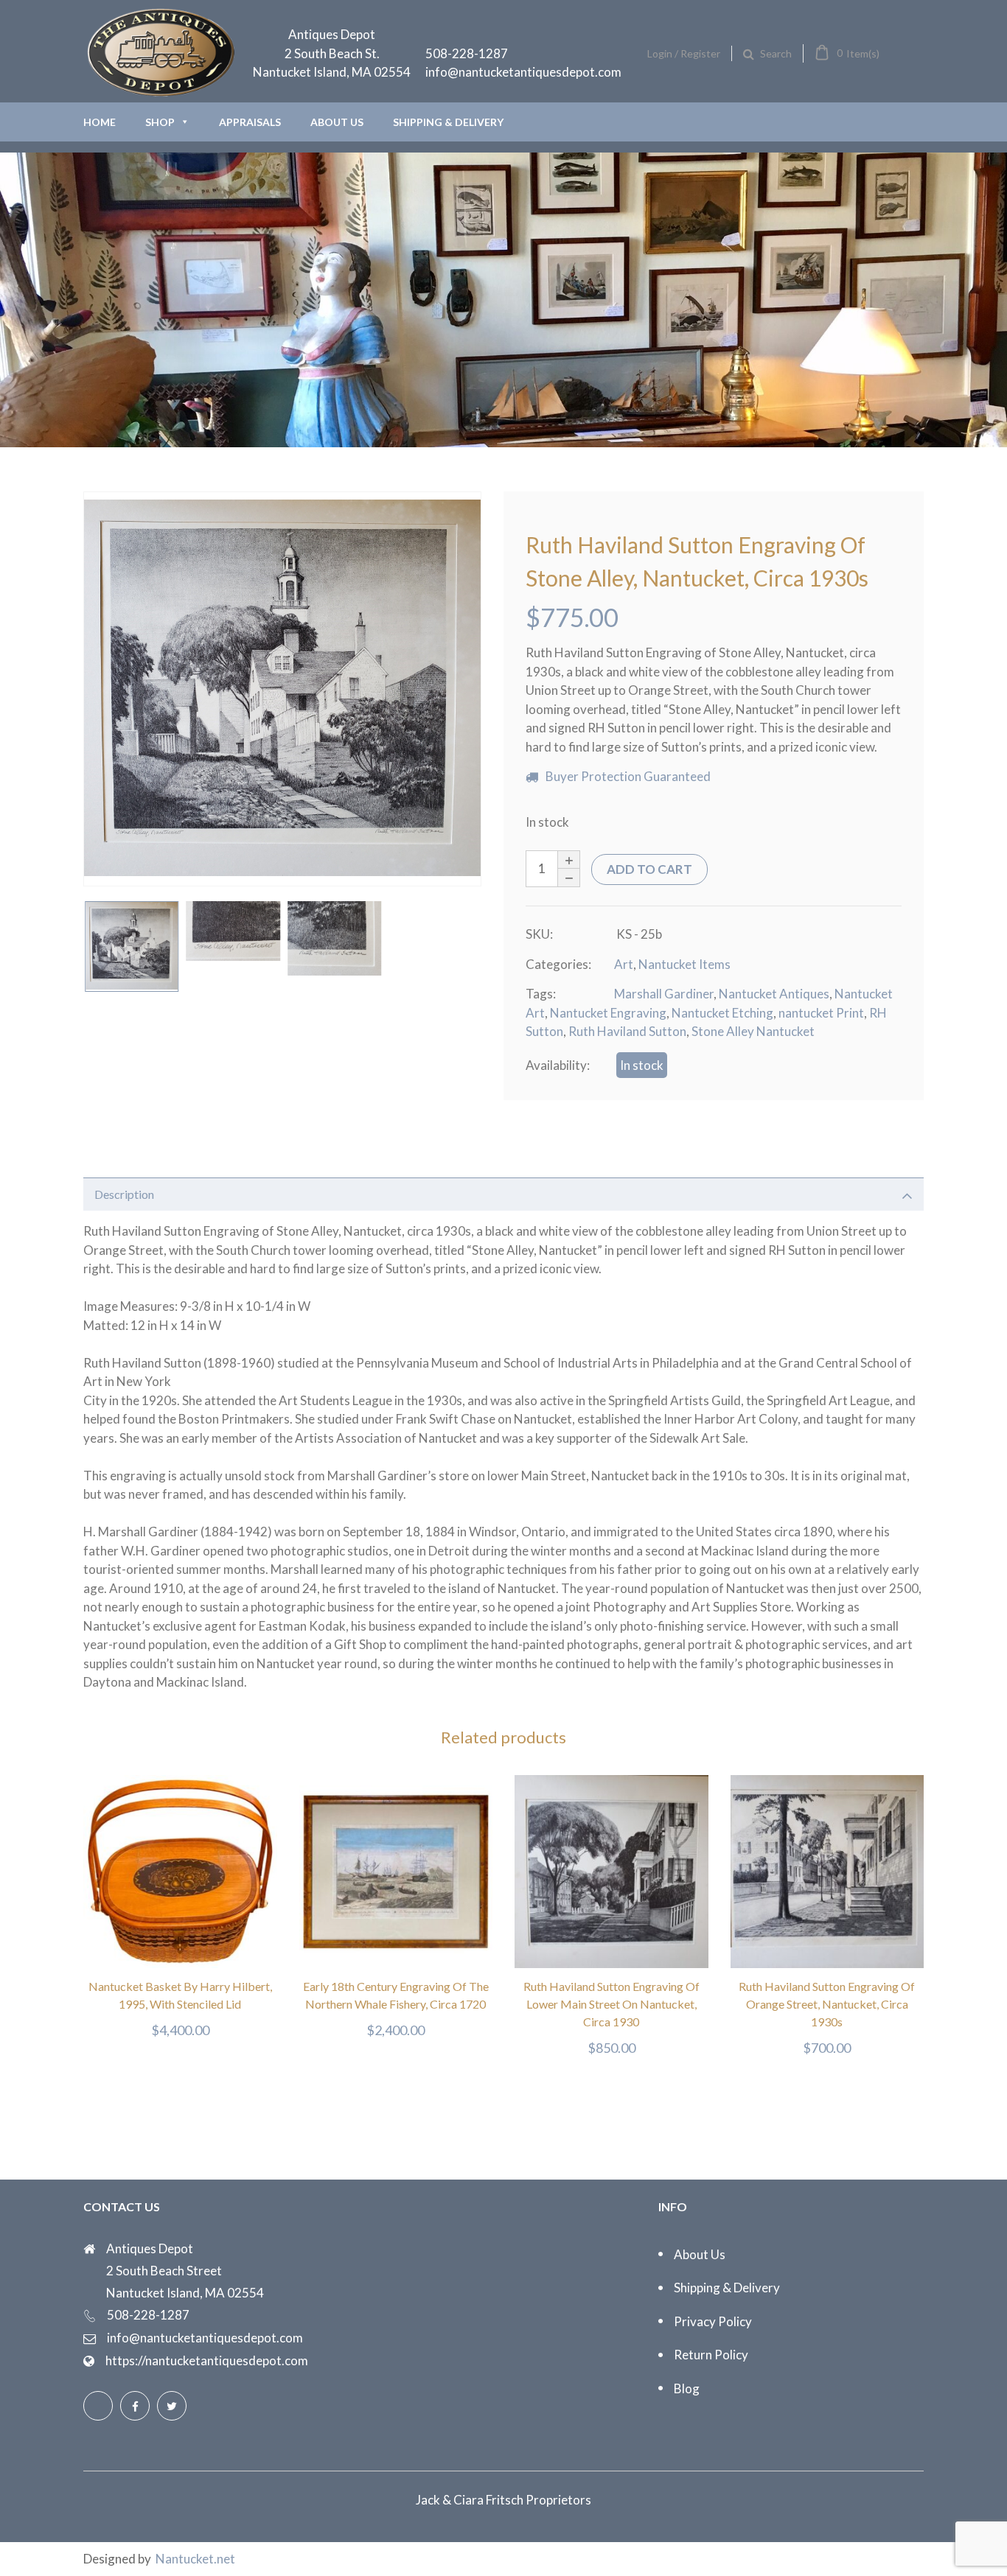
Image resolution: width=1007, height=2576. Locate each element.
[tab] (503, 1194)
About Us (337, 122)
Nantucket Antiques (774, 994)
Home (100, 122)
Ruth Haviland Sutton (627, 1031)
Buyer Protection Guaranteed (628, 776)
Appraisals (250, 122)
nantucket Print (821, 1013)
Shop (160, 122)
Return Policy (711, 2355)
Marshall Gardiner (664, 994)
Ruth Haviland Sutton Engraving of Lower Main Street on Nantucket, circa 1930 (611, 2004)
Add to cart (649, 869)
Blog (687, 2388)
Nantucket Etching (722, 1013)
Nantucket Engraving (608, 1013)
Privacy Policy (713, 2321)
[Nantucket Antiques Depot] (161, 92)
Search (776, 53)
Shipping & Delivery (448, 122)
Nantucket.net (195, 2559)
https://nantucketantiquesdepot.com (207, 2360)
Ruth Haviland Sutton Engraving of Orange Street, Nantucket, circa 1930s (827, 2004)
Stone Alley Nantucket (753, 1031)
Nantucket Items (684, 964)
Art (624, 964)
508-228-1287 (467, 53)
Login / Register (684, 53)
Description (124, 1194)
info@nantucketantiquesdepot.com (523, 72)
